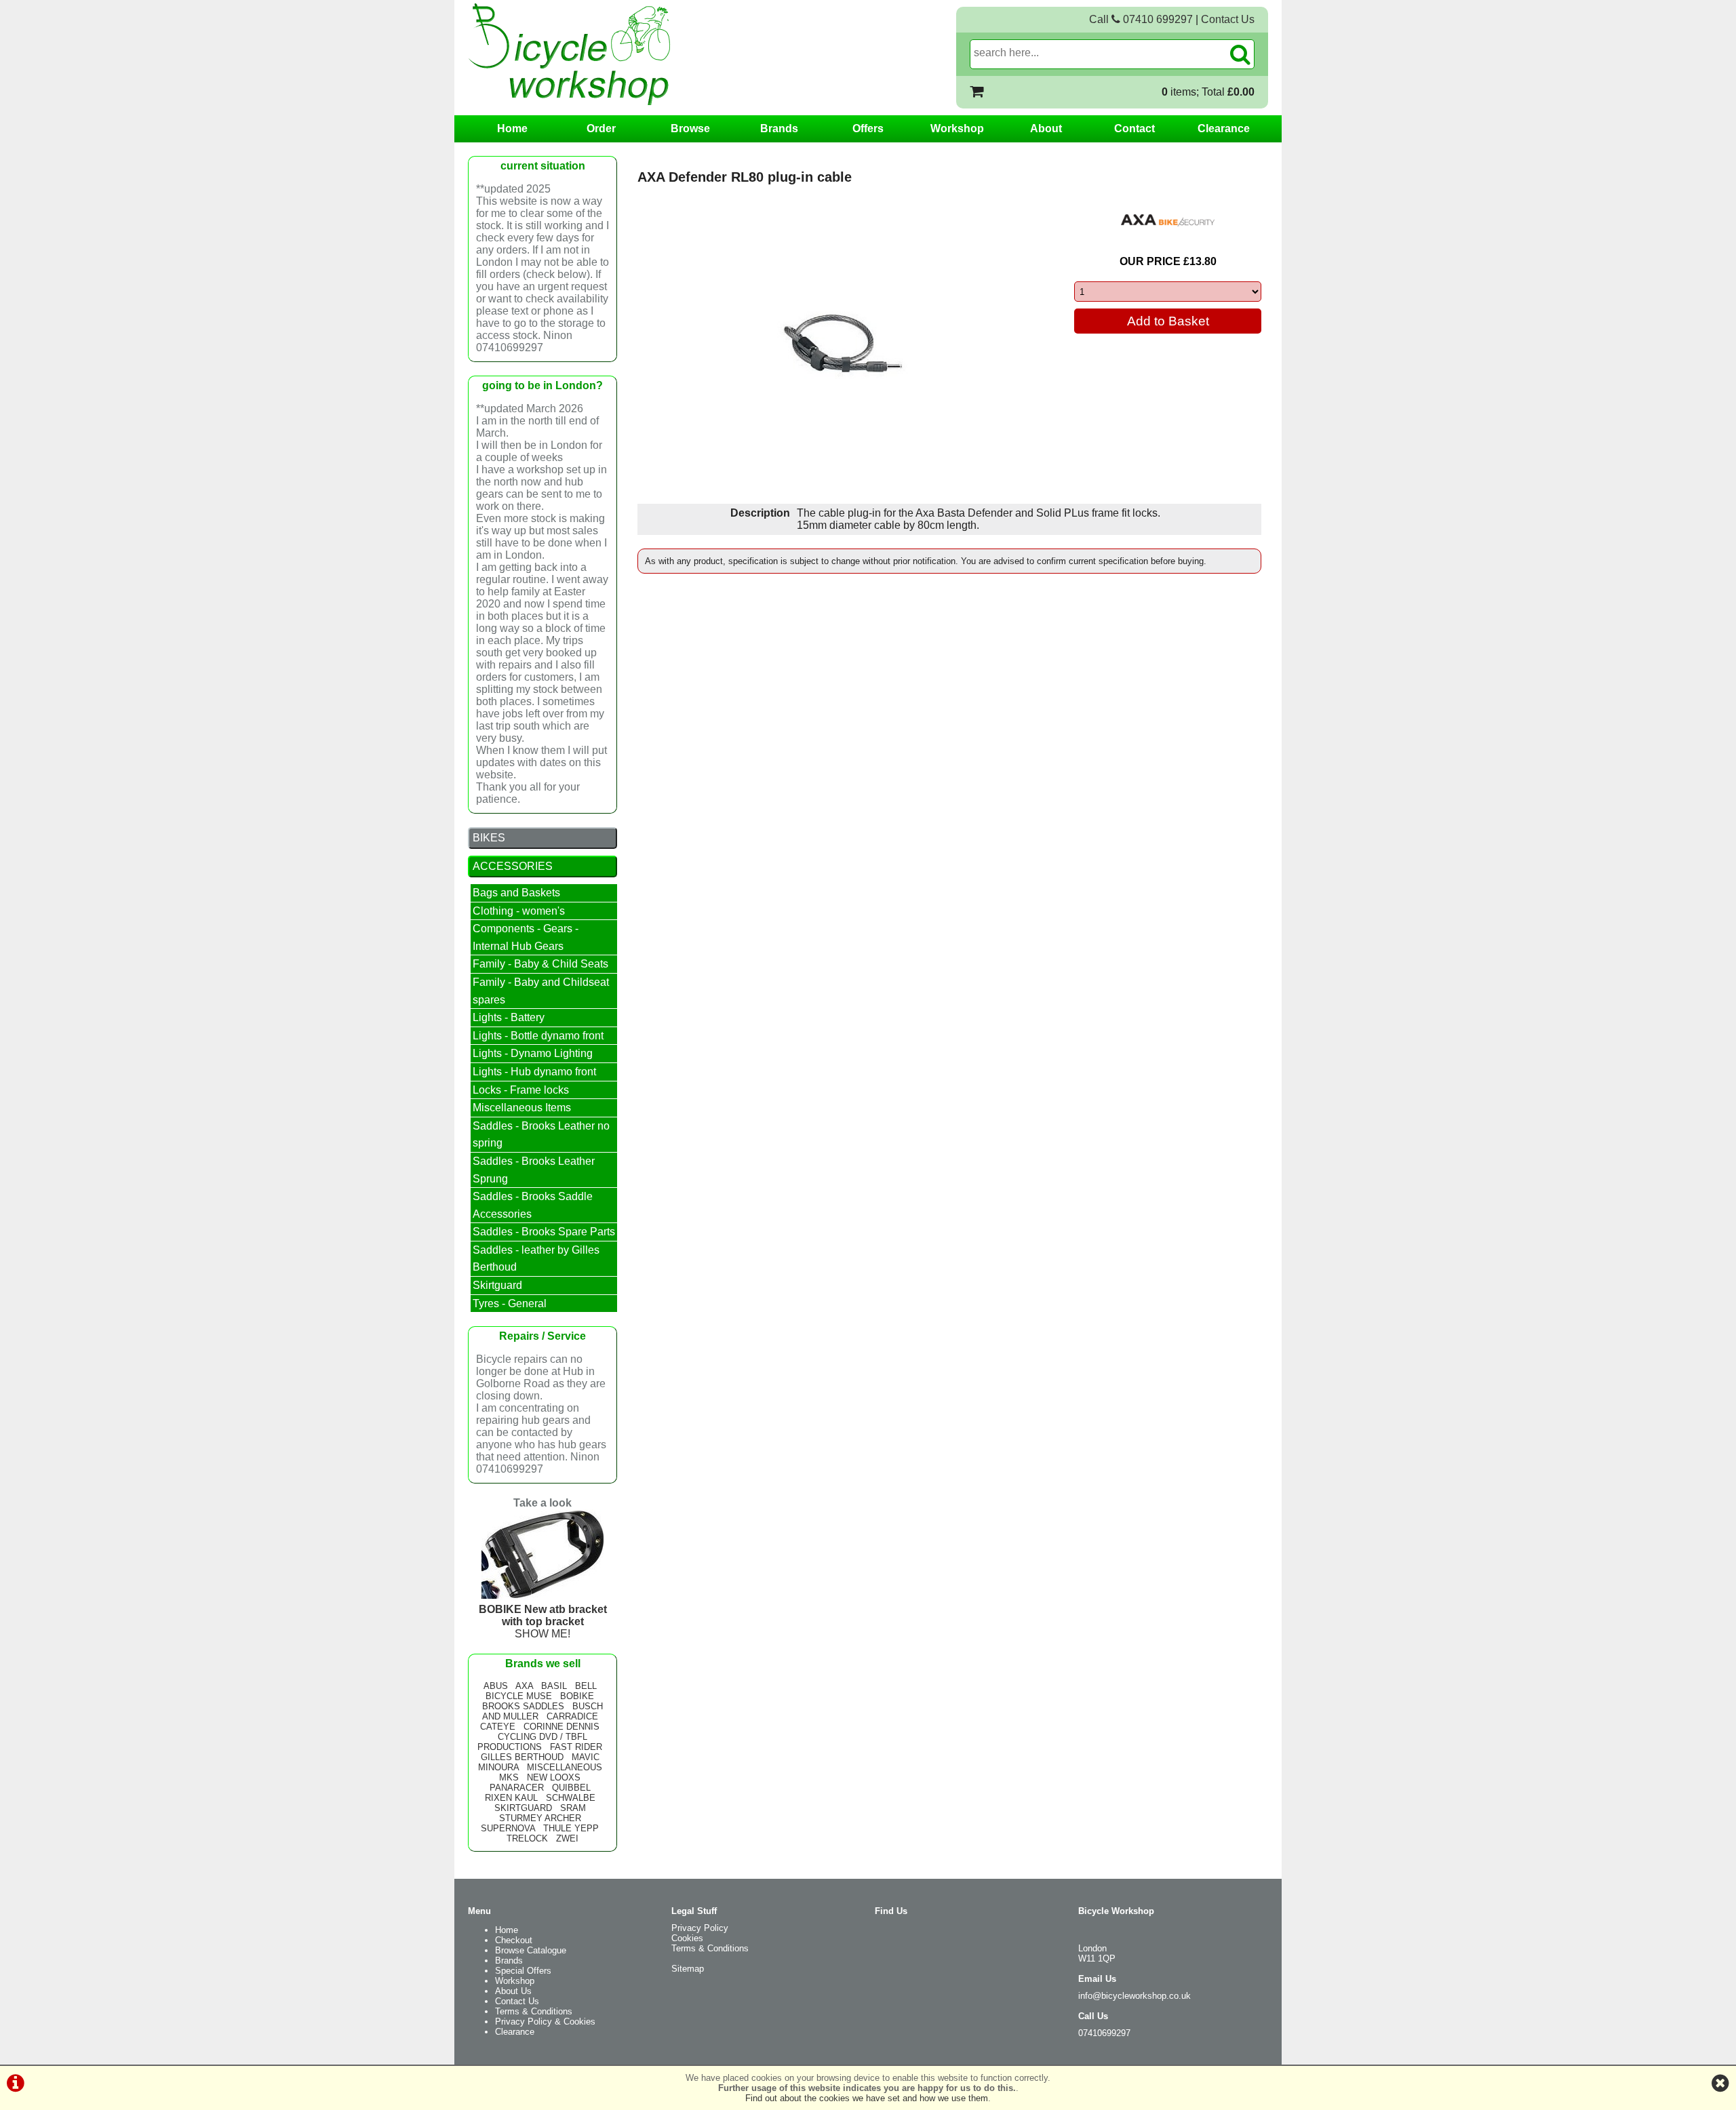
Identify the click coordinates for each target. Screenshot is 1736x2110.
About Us (513, 1991)
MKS (509, 1777)
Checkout (514, 1940)
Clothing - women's (519, 911)
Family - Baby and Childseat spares (541, 991)
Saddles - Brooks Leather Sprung (534, 1170)
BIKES (489, 838)
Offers (868, 128)
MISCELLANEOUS (565, 1767)
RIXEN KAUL (511, 1798)
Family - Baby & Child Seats (540, 964)
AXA (524, 1686)
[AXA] (1168, 220)
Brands (779, 128)
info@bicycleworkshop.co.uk (1135, 1996)
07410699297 (1104, 2033)
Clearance (1224, 128)
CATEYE (498, 1727)
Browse (690, 128)
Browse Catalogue (531, 1950)
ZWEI (567, 1838)
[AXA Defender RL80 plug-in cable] (845, 348)
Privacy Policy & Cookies (545, 2022)
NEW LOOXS (554, 1777)
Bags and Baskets (516, 893)
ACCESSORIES (513, 866)
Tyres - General (510, 1303)
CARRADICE (572, 1716)
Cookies (687, 1938)
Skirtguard (497, 1285)
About (1046, 128)
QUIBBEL (571, 1788)
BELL (586, 1686)
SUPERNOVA (508, 1828)
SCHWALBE (571, 1798)
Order (601, 128)
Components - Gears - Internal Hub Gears (526, 937)
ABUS (496, 1686)
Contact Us (1228, 19)
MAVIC (586, 1757)
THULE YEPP (571, 1828)
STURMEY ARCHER (540, 1818)
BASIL (554, 1686)
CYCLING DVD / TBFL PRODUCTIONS (532, 1742)
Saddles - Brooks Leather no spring (541, 1135)
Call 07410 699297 (1141, 19)
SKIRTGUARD (523, 1808)
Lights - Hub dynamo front (534, 1072)
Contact (1135, 128)
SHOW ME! (543, 1621)
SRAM (573, 1808)
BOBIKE (577, 1696)
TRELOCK (527, 1838)
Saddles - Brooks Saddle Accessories (533, 1205)
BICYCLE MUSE (519, 1696)
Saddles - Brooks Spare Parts (544, 1232)
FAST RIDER (576, 1747)
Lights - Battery (509, 1017)
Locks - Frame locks (521, 1090)
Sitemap (688, 1969)
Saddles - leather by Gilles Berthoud (536, 1259)
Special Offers (523, 1971)
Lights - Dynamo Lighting (533, 1053)
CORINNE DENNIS (561, 1727)
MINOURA (498, 1767)
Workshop (957, 128)
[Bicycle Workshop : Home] (624, 54)
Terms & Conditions (534, 2011)
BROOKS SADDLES (523, 1706)
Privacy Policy (700, 1928)
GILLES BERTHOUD (522, 1757)
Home (512, 128)
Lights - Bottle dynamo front (538, 1036)
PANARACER (517, 1788)
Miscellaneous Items (522, 1108)
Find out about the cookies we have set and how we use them (867, 2098)
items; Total (1208, 92)
